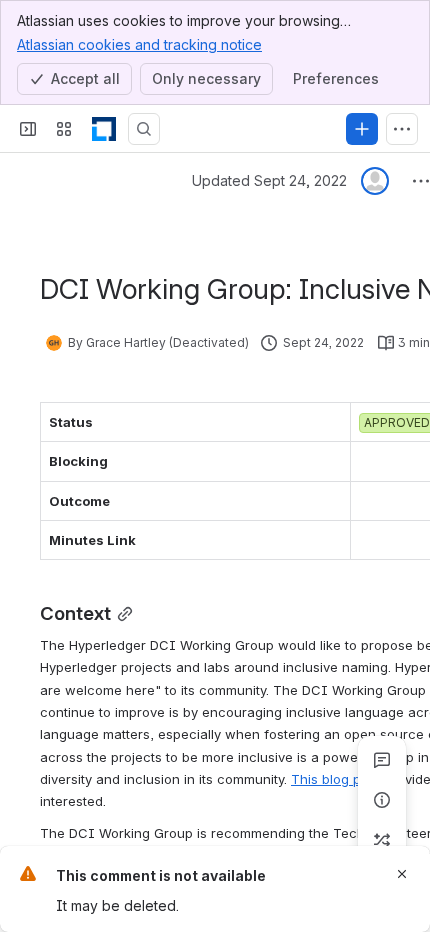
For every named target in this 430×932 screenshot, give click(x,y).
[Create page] (382, 840)
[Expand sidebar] (28, 129)
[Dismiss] (402, 874)
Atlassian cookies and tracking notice (139, 44)
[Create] (362, 129)
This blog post (335, 779)
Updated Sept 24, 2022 (269, 180)
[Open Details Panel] (382, 800)
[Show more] (402, 129)
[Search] (144, 129)
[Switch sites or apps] (64, 129)
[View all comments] (382, 760)
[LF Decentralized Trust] (104, 129)
